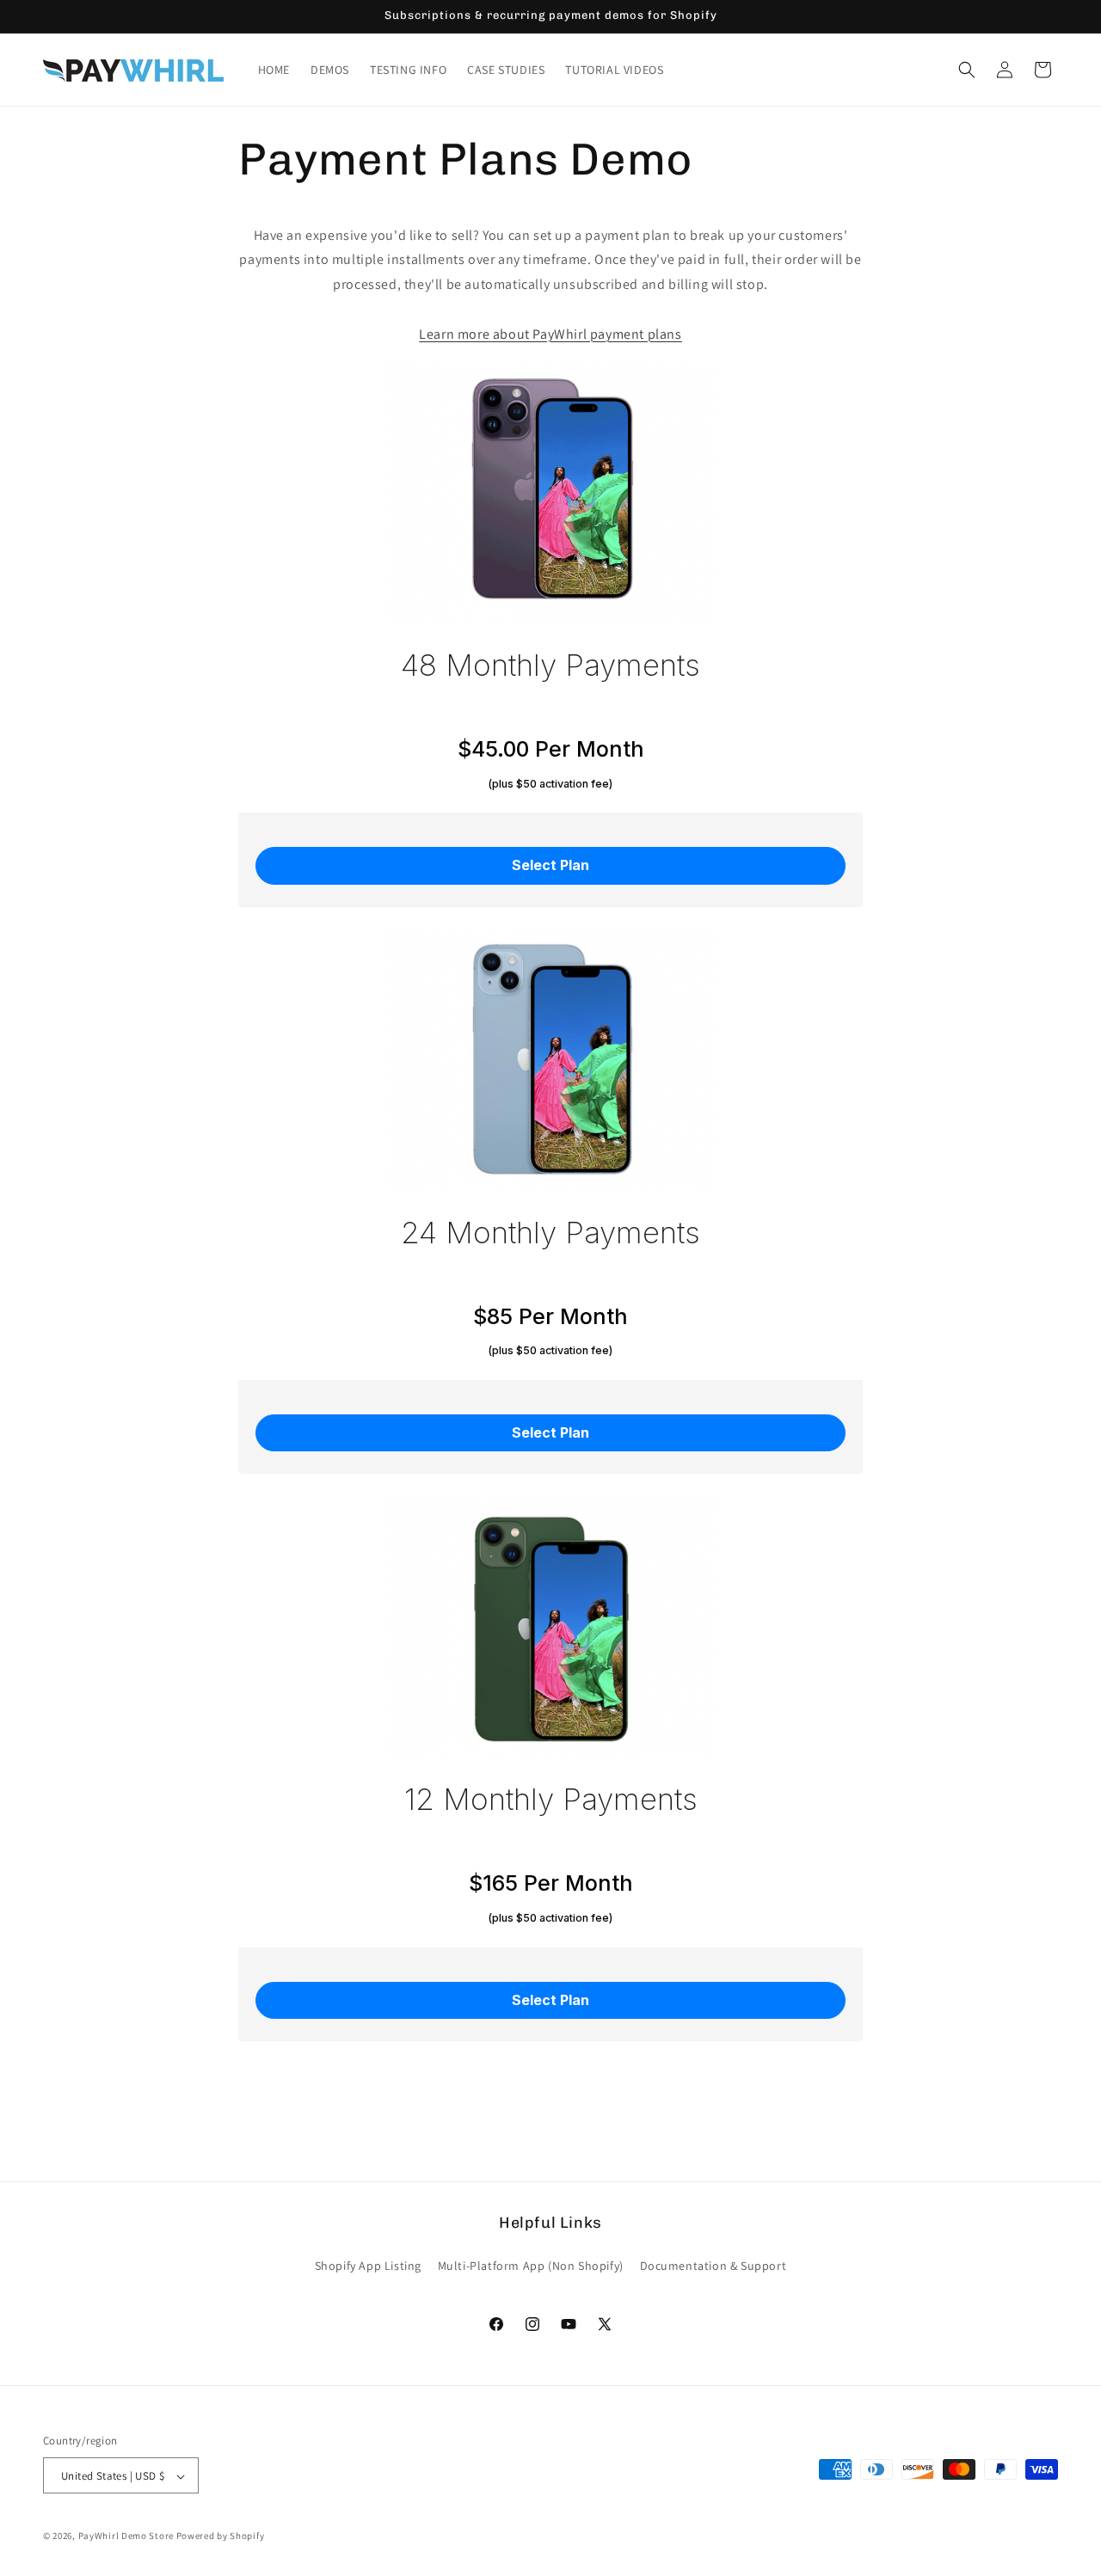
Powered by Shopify (221, 2536)
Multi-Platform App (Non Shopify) (531, 2265)
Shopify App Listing (368, 2265)
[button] (967, 70)
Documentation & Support (713, 2265)
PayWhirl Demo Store (126, 2536)
